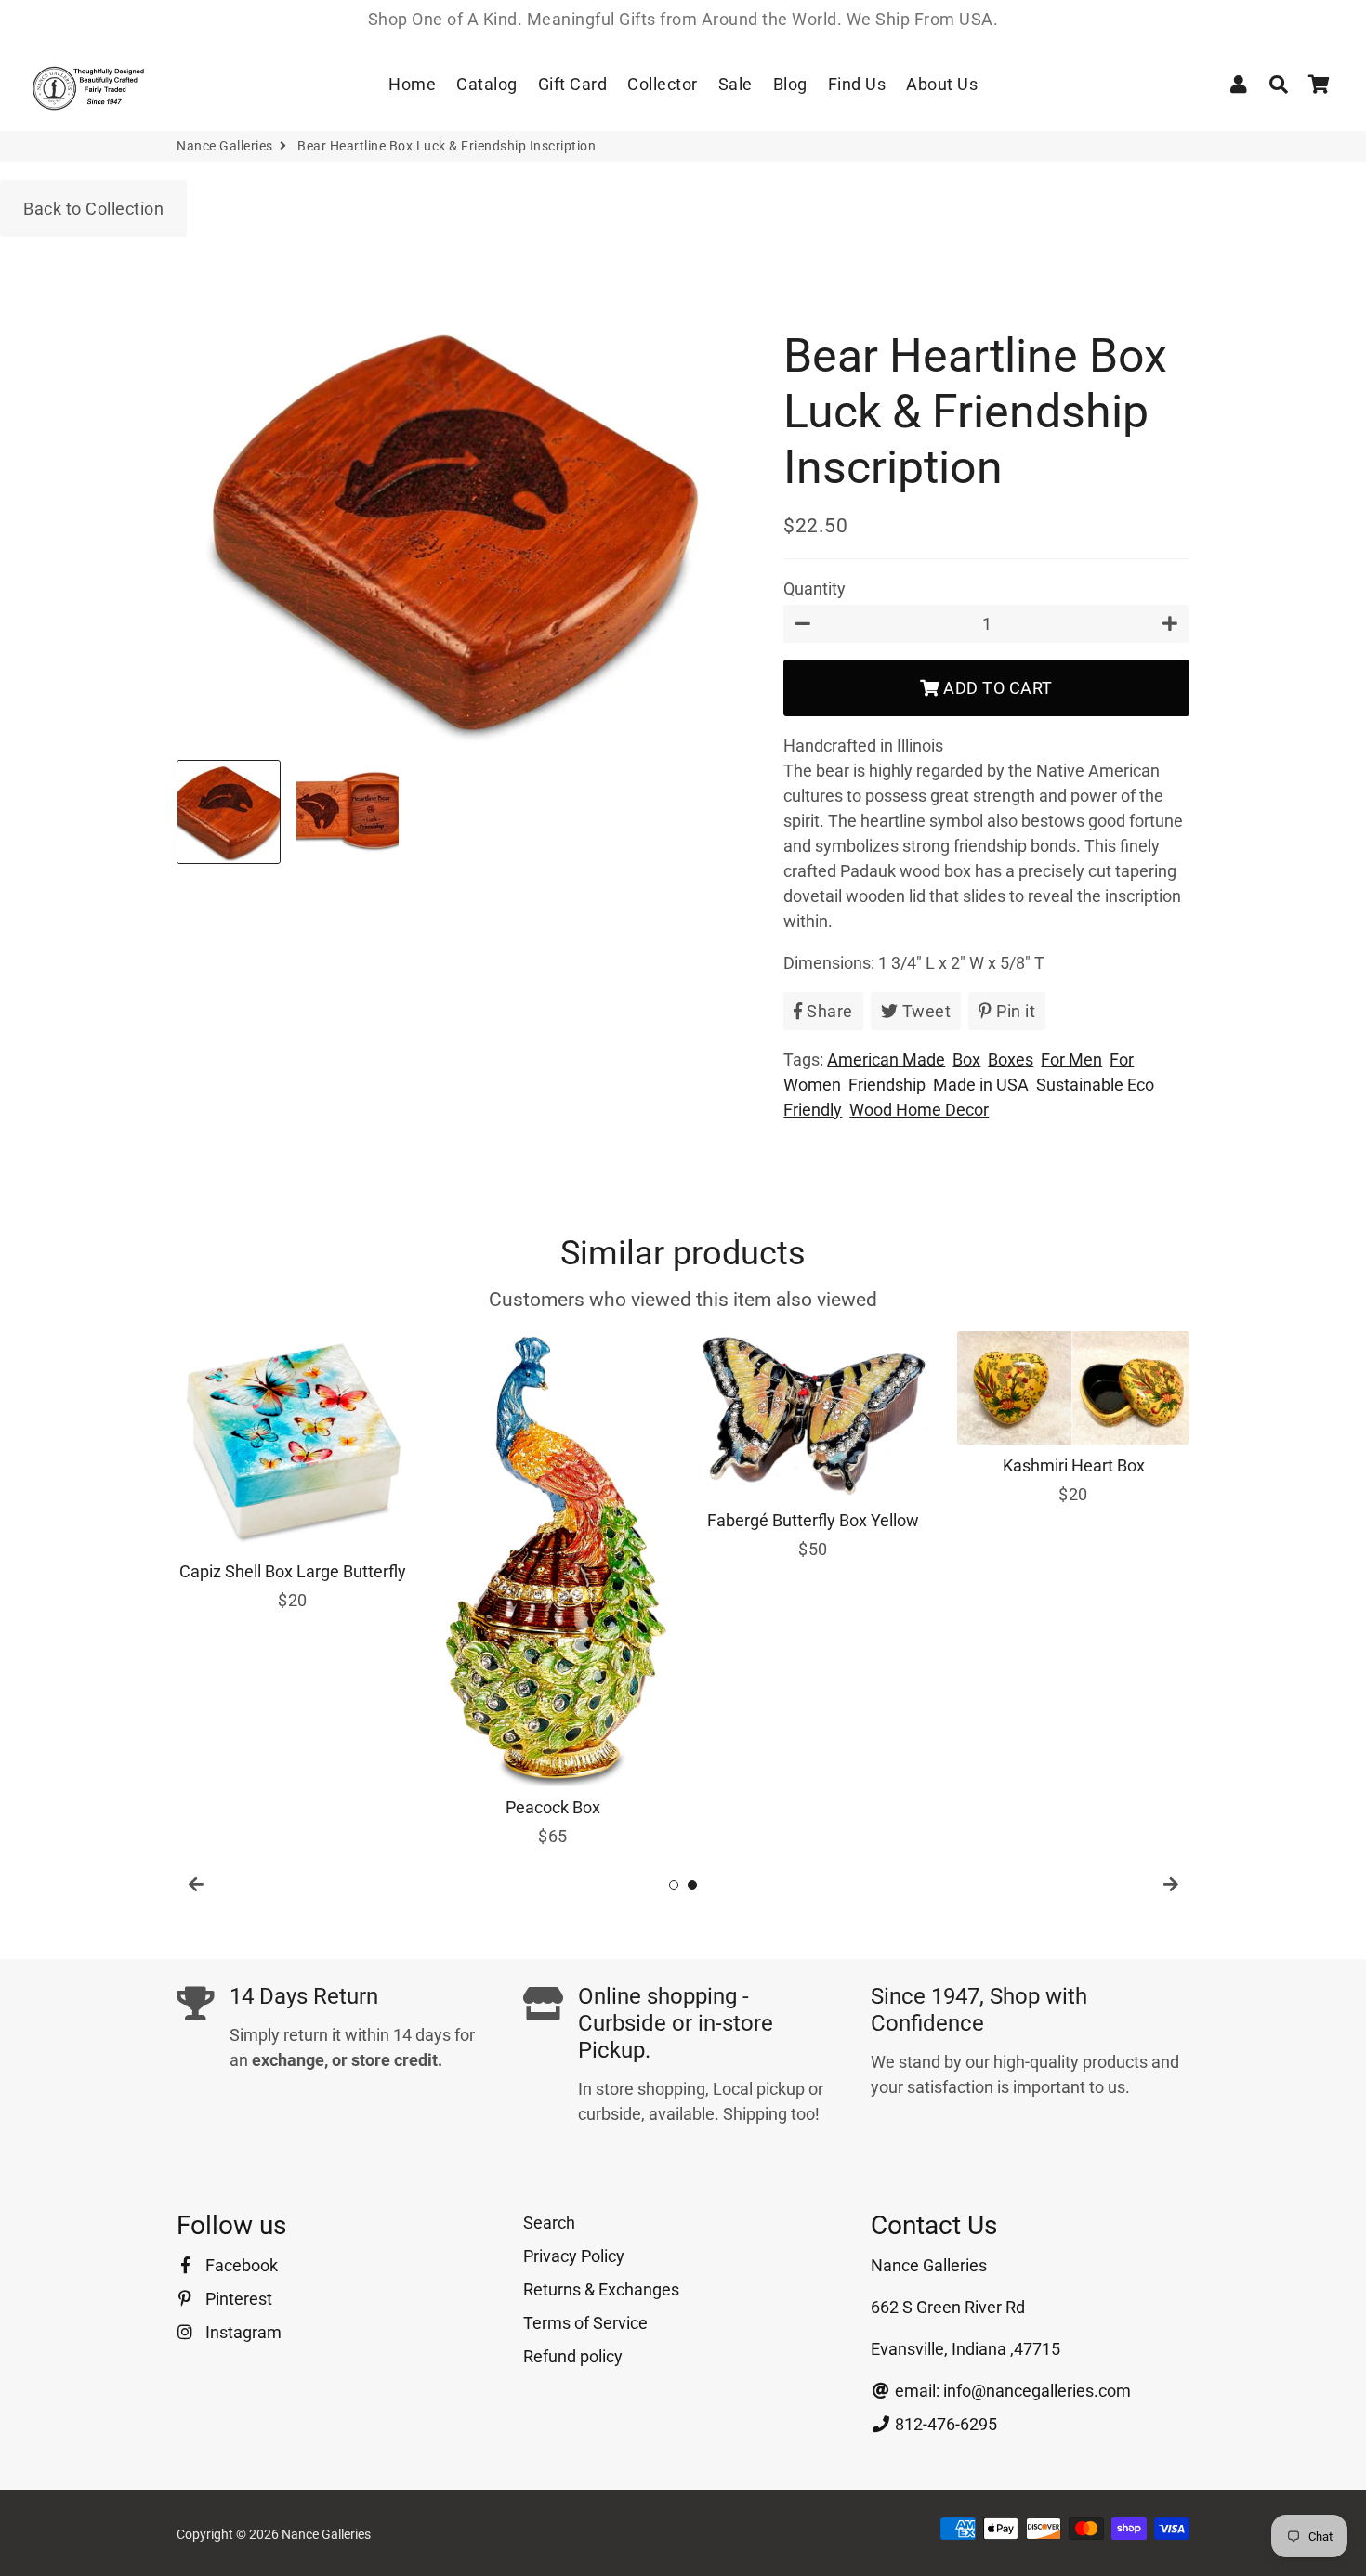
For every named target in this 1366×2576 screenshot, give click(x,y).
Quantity (814, 588)
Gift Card (573, 84)
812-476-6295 (944, 2424)
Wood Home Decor (919, 1110)
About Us (942, 84)
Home (412, 84)
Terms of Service (585, 2323)
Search (549, 2223)
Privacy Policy (574, 2256)
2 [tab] (692, 1885)
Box (966, 1059)
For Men (1071, 1059)
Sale (736, 84)
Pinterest (237, 2299)
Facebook (240, 2265)
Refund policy (573, 2356)
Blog (790, 84)
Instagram (242, 2332)
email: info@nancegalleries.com (1011, 2391)
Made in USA (981, 1085)
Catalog (487, 84)
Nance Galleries (225, 146)
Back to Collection (93, 209)
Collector (663, 84)
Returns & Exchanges (601, 2289)
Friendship (887, 1085)
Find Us (857, 84)
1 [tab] (674, 1885)
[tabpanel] (293, 1472)
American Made (886, 1059)
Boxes (1011, 1059)
